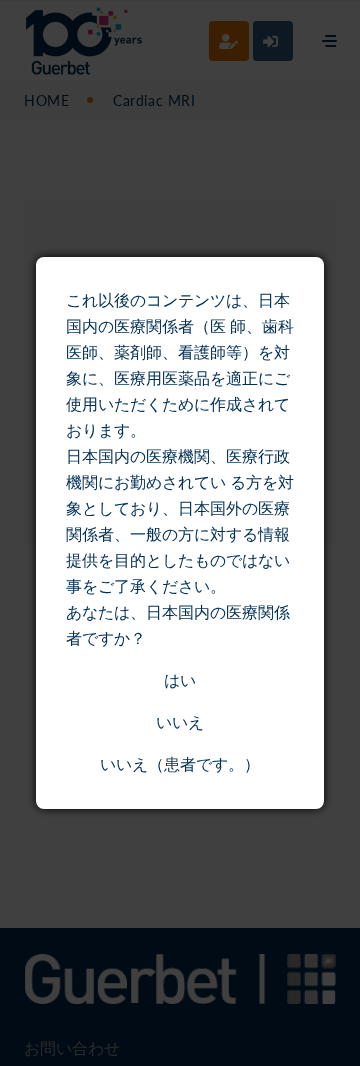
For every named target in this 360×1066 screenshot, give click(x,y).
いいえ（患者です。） (180, 764)
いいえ (180, 722)
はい (180, 680)
